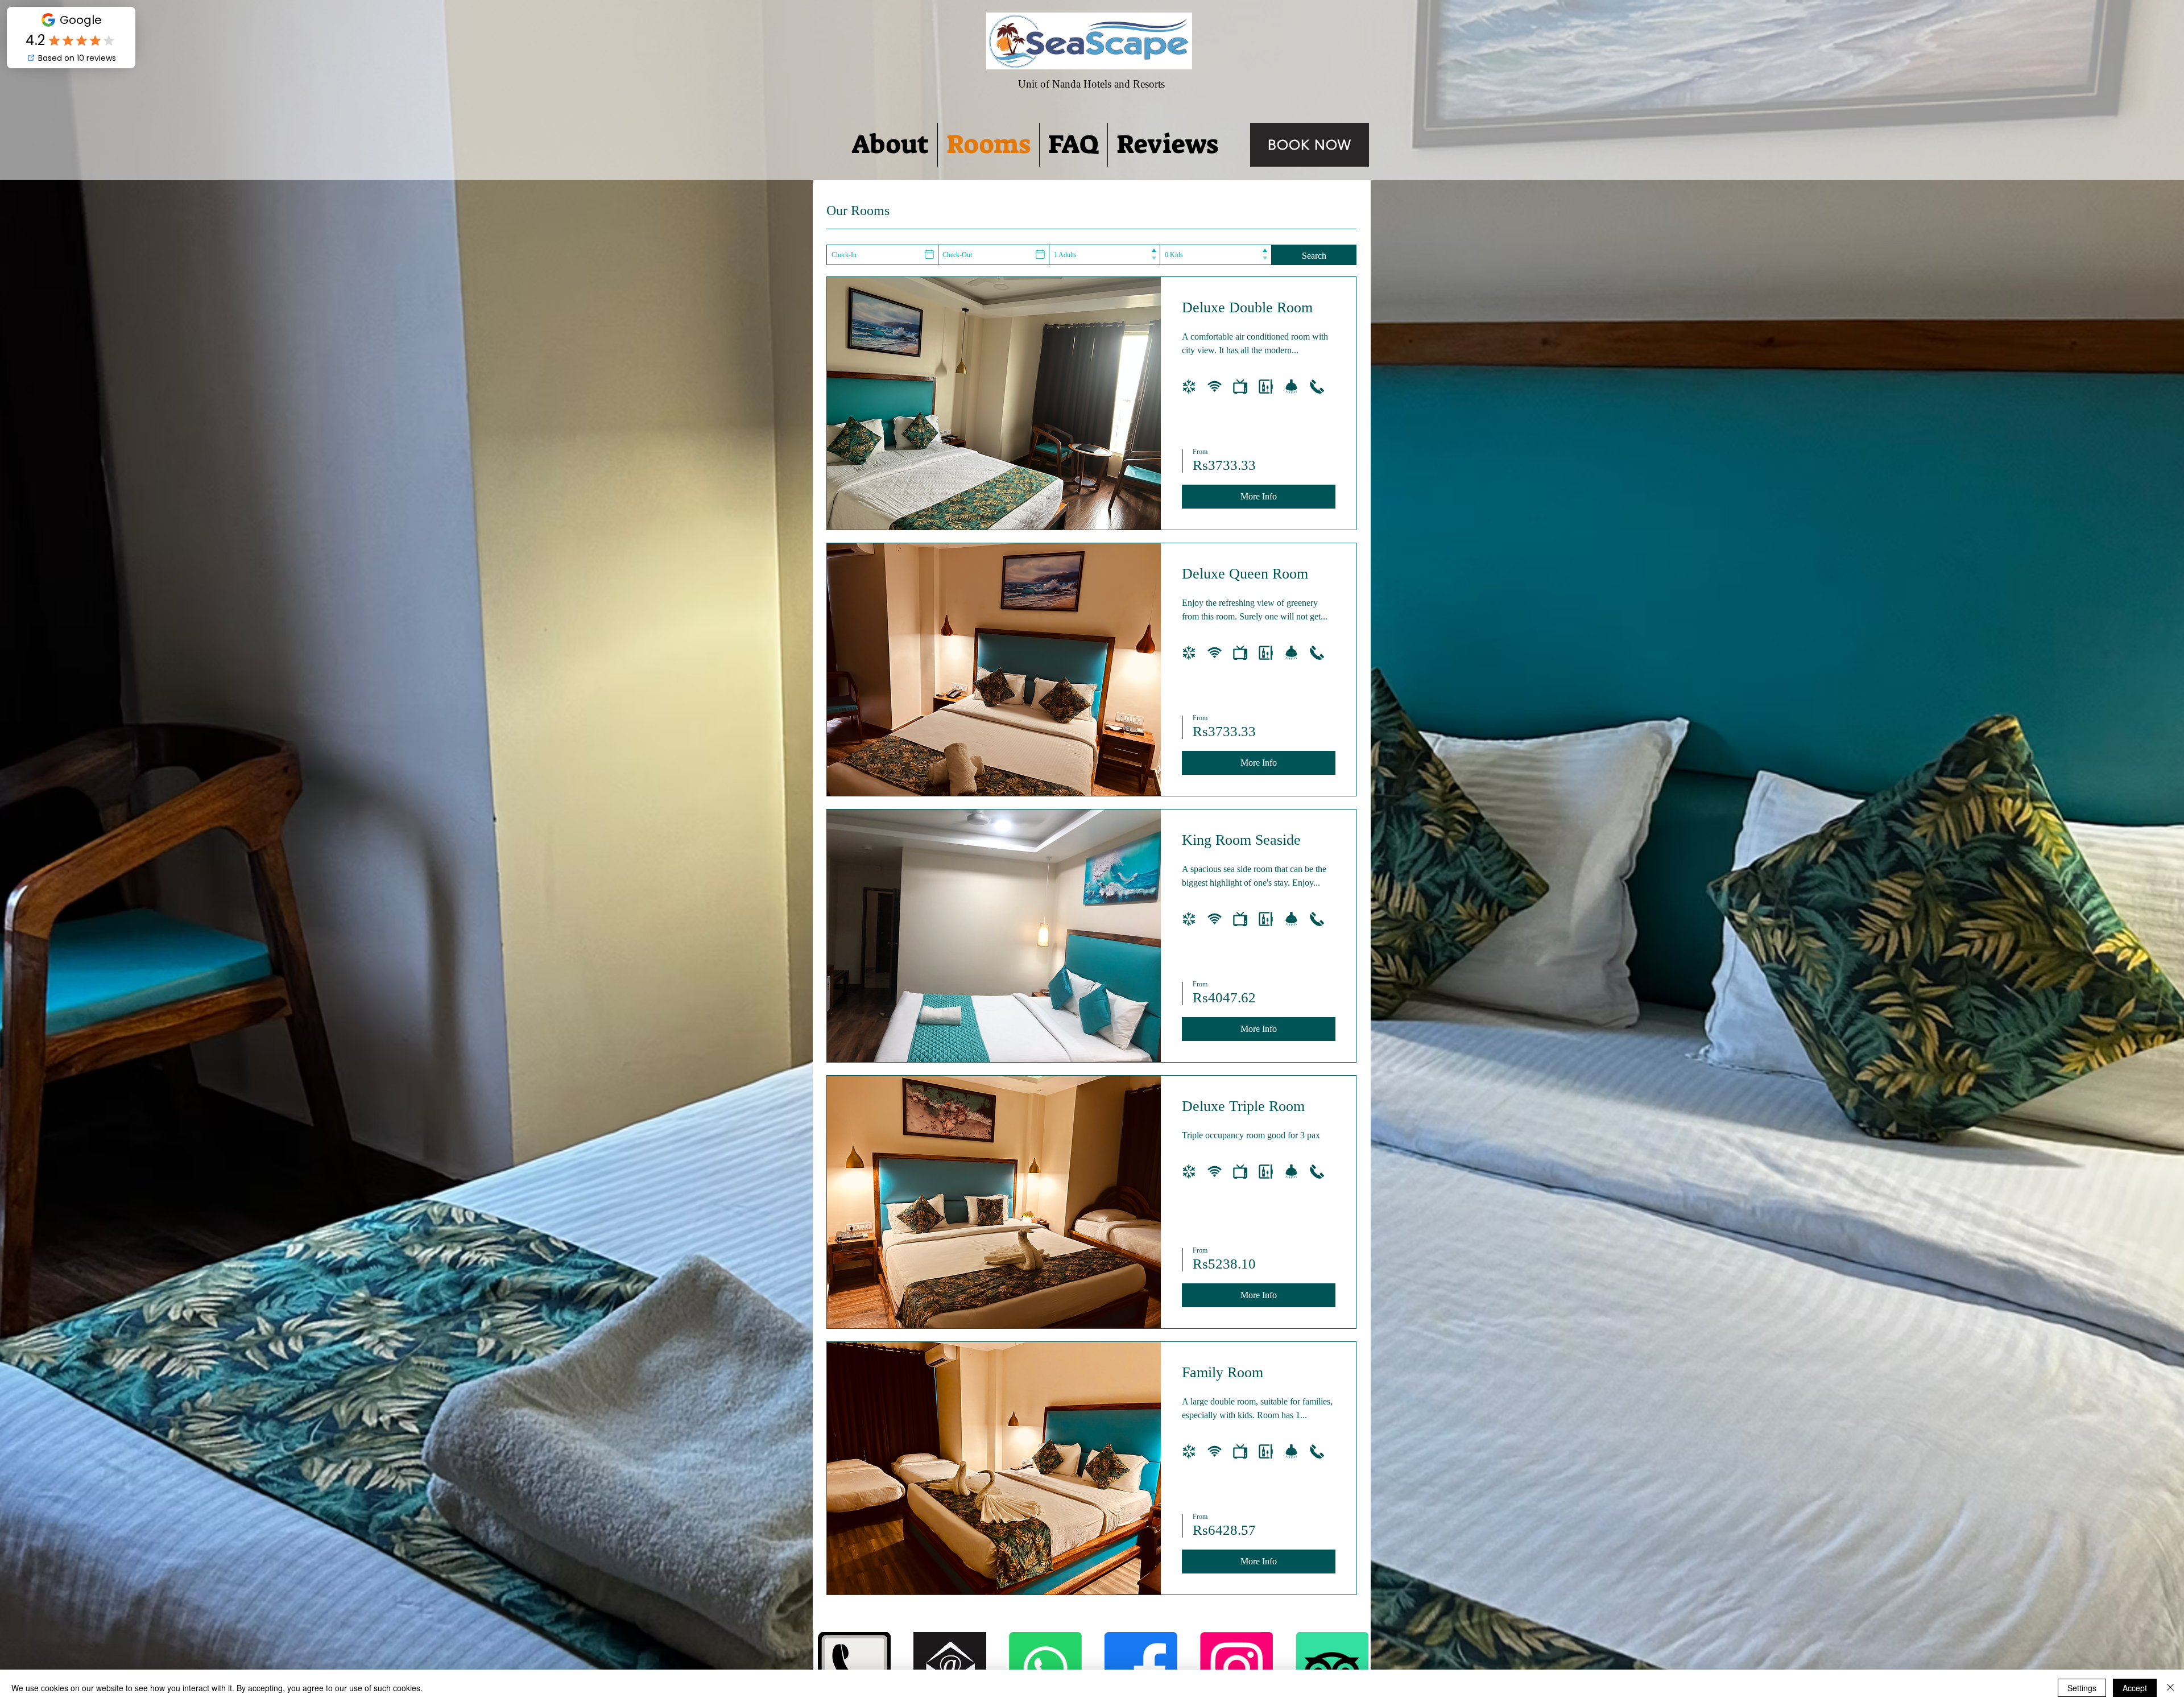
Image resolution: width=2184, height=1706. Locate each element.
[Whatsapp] (1045, 1668)
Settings (2082, 1688)
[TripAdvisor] (1332, 1668)
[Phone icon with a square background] (854, 1668)
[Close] (2170, 1688)
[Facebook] (1141, 1668)
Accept (2135, 1688)
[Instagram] (1236, 1668)
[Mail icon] (950, 1668)
